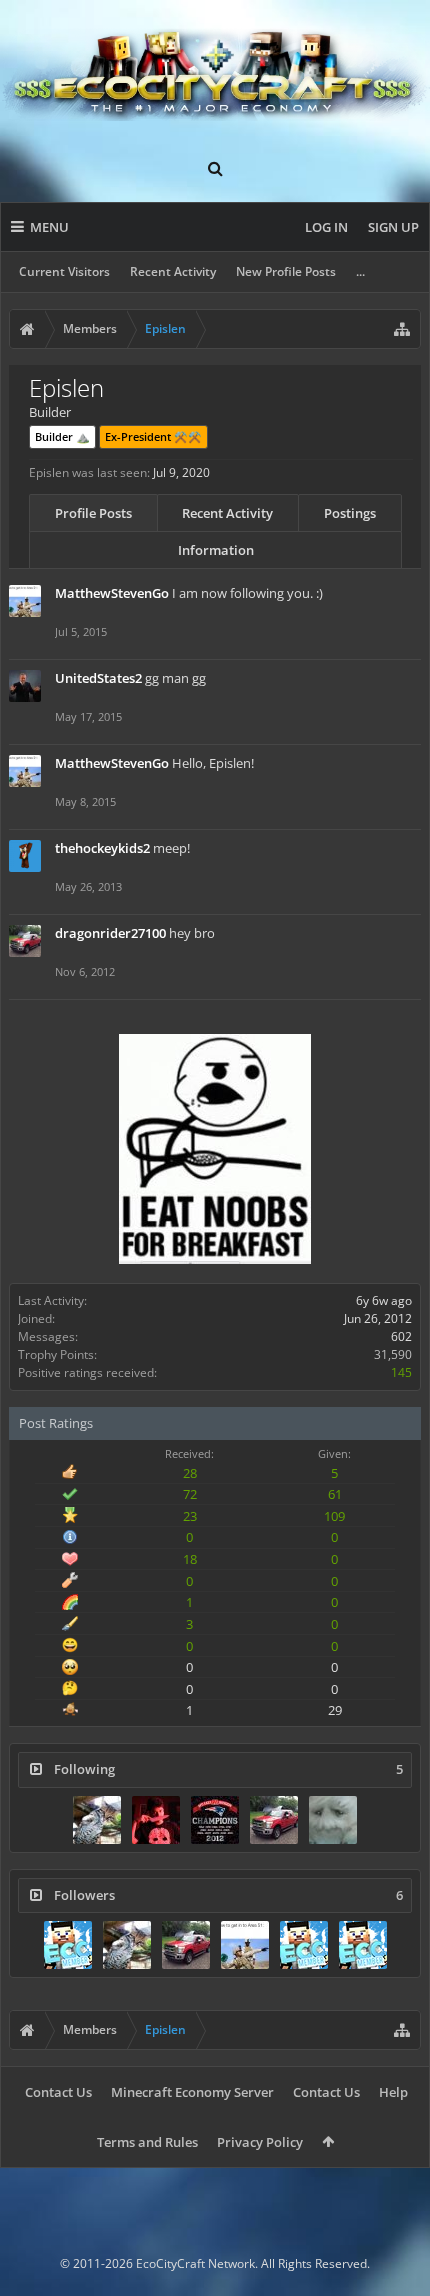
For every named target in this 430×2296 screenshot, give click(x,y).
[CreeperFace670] (304, 1945)
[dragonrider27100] (274, 1820)
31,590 (393, 1354)
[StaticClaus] (156, 1820)
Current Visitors (64, 271)
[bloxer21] (363, 1945)
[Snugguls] (333, 1820)
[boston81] (215, 1820)
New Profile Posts (286, 271)
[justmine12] (68, 1945)
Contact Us (58, 2092)
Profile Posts (93, 513)
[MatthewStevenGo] (245, 1945)
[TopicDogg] (97, 1820)
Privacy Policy (260, 2142)
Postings (350, 513)
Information (216, 550)
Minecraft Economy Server (192, 2092)
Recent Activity (173, 271)
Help (393, 2092)
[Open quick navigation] (402, 329)
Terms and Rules (147, 2142)
